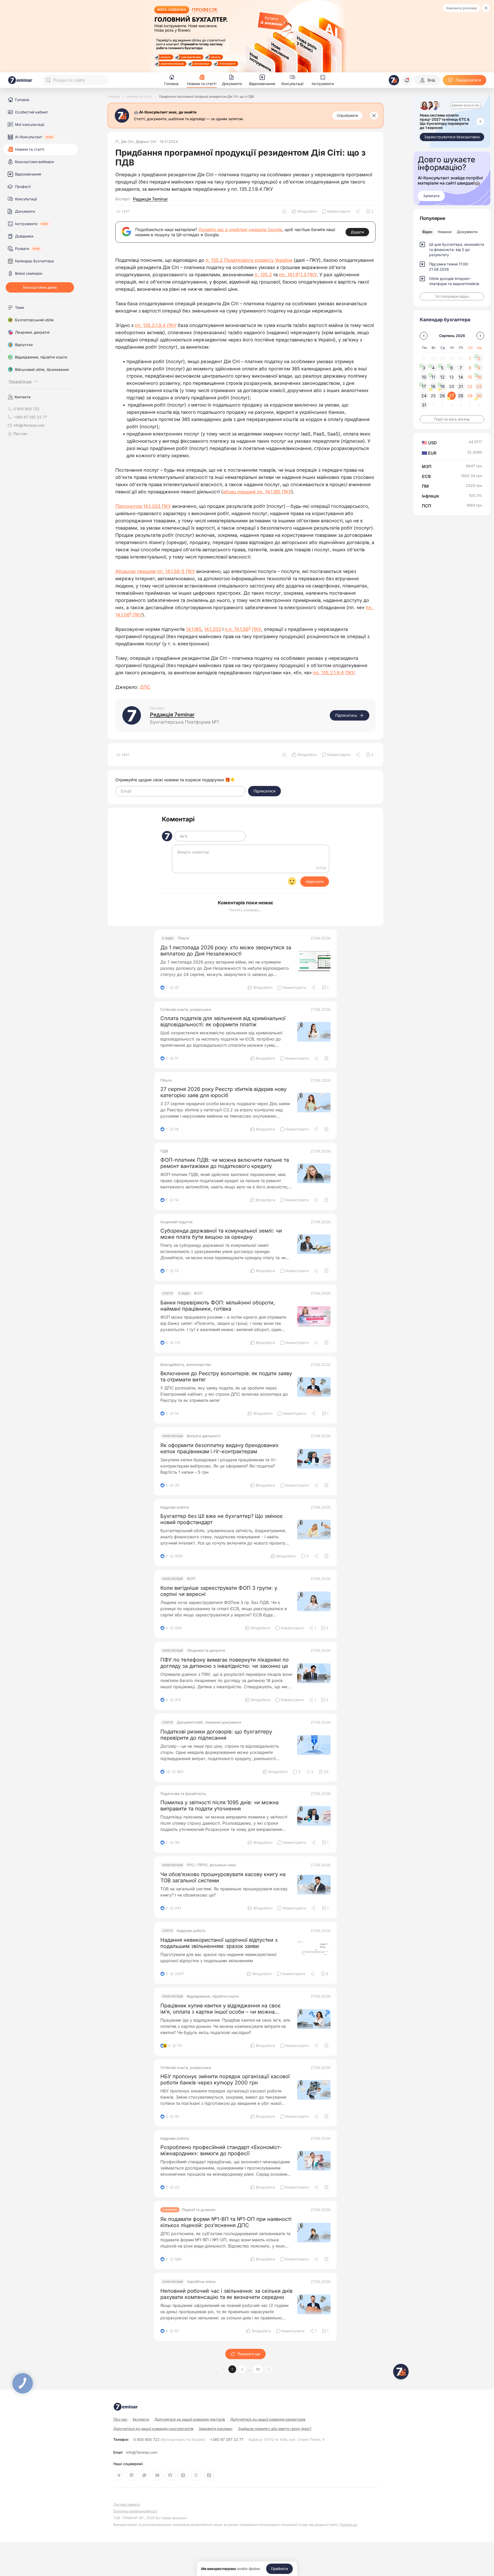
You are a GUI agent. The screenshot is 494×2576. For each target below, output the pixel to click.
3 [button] (424, 368)
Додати (357, 232)
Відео (427, 232)
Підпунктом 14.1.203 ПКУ (143, 506)
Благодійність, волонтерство (186, 1365)
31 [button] (424, 405)
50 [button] (258, 2369)
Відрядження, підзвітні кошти (213, 1996)
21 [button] (461, 386)
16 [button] (479, 377)
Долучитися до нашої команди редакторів (268, 2419)
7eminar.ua (348, 2525)
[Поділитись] (358, 211)
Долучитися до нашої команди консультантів (153, 2429)
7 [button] (461, 368)
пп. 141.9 (289, 275)
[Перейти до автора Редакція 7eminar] (132, 715)
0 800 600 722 (169, 2440)
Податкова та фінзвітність (183, 1794)
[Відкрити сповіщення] (407, 80)
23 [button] (479, 386)
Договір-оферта (127, 2505)
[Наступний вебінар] (480, 121)
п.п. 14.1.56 (237, 629)
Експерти (141, 2419)
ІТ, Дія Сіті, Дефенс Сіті (136, 142)
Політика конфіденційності (135, 2511)
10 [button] (424, 377)
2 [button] (242, 2369)
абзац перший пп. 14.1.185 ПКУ (257, 492)
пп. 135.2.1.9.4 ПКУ (156, 325)
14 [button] (461, 377)
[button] (269, 2369)
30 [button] (479, 396)
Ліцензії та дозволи (198, 2210)
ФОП (198, 1293)
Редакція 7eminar (150, 199)
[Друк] (284, 211)
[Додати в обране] (326, 1058)
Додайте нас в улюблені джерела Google (240, 230)
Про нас (21, 434)
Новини (445, 232)
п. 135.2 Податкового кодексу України (249, 260)
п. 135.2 (263, 275)
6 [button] (452, 368)
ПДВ (164, 1151)
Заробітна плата (201, 2282)
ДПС (145, 687)
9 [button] (479, 368)
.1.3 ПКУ (308, 275)
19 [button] (442, 386)
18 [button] (433, 386)
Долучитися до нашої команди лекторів (190, 2419)
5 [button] (442, 368)
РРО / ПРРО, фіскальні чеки (211, 1865)
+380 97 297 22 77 (227, 2440)
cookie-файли (248, 2569)
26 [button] (442, 396)
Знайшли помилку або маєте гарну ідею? (275, 2429)
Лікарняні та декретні (206, 1650)
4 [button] (433, 368)
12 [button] (442, 377)
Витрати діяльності (204, 1436)
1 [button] (232, 2369)
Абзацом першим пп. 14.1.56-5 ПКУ (155, 571)
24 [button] (424, 396)
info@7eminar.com (142, 2452)
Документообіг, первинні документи (209, 1722)
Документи (467, 232)
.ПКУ (137, 615)
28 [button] (461, 396)
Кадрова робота (175, 1507)
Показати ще (249, 2354)
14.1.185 (194, 629)
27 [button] (451, 396)
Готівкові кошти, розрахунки (186, 1010)
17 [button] (424, 386)
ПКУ (257, 629)
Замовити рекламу (461, 8)
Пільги (183, 938)
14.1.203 (213, 629)
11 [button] (433, 377)
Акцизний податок (177, 1222)
